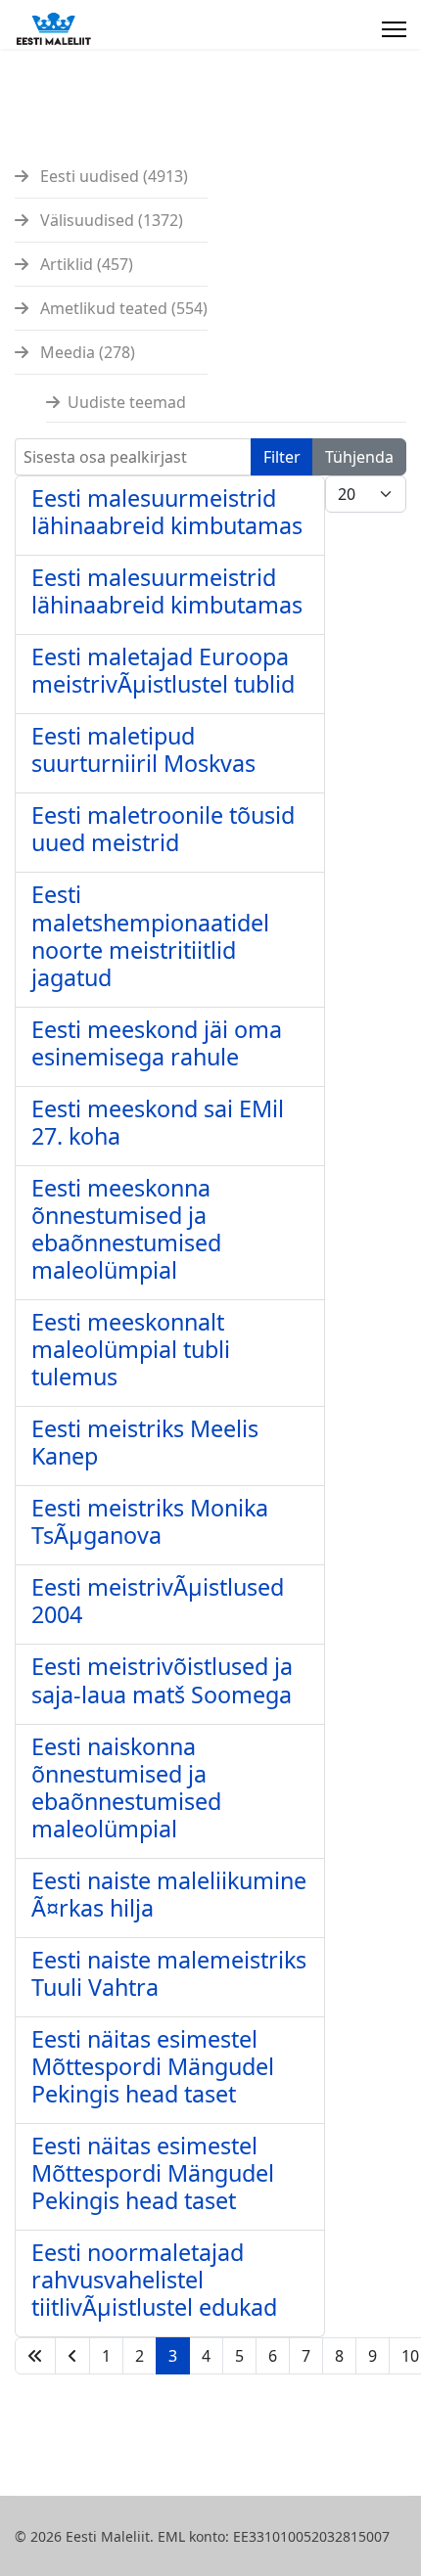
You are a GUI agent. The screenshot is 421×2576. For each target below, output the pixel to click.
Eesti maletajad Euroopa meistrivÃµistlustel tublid (163, 670)
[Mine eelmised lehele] (72, 2356)
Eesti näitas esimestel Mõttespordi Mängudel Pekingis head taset (153, 2066)
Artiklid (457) (85, 264)
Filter (282, 457)
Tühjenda (359, 457)
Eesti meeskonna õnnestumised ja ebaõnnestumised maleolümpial (126, 1229)
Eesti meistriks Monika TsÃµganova (150, 1521)
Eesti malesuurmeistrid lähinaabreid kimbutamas (167, 512)
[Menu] (394, 29)
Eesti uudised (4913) (112, 176)
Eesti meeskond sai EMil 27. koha (158, 1122)
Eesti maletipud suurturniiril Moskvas (143, 749)
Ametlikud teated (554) (122, 308)
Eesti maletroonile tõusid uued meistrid (163, 829)
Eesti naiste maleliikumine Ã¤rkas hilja (169, 1894)
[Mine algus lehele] (35, 2356)
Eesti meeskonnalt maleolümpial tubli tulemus (131, 1349)
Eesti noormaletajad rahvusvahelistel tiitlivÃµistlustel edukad (154, 2280)
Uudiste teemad (127, 402)
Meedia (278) (86, 352)
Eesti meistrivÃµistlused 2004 (158, 1601)
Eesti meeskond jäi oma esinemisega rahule (157, 1043)
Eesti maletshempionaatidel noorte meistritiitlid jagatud (150, 935)
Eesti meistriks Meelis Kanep (145, 1442)
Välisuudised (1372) (110, 220)
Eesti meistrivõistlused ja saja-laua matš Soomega (162, 1680)
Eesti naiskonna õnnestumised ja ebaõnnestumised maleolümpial (126, 1787)
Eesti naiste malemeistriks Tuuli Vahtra (169, 1973)
